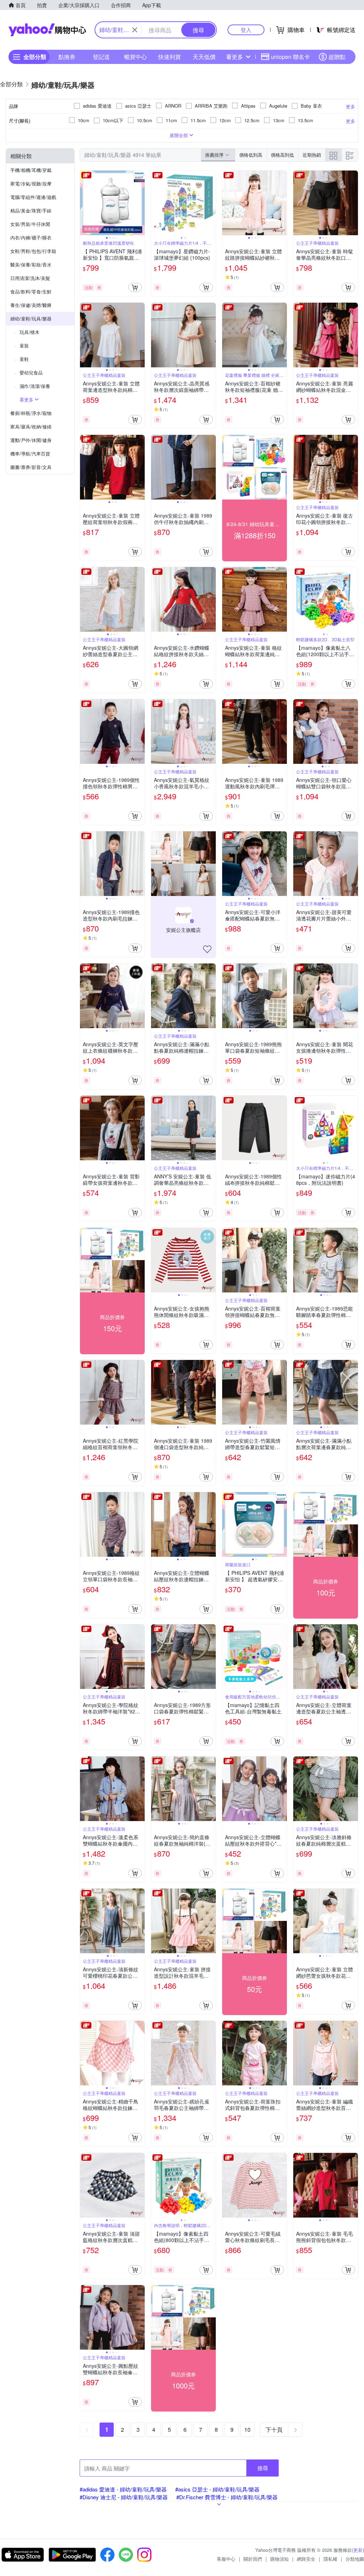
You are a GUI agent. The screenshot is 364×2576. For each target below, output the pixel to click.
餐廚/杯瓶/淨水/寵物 (31, 413)
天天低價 (204, 57)
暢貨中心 (135, 57)
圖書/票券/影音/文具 (31, 467)
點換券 (67, 57)
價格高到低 (282, 155)
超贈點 (337, 57)
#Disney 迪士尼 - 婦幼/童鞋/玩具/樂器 (124, 2497)
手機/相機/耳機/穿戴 (31, 170)
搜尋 (263, 2468)
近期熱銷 (312, 155)
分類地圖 (355, 2559)
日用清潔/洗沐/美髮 (30, 278)
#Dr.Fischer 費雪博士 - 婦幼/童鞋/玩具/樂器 (227, 2497)
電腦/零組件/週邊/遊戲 (33, 197)
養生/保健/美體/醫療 (31, 305)
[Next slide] (140, 203)
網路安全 (306, 2559)
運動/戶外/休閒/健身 (31, 440)
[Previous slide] (85, 203)
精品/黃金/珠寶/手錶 (31, 210)
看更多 (235, 57)
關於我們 (253, 2559)
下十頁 (274, 2429)
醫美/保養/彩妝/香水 (31, 264)
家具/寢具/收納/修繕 (31, 426)
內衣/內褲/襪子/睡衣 (31, 237)
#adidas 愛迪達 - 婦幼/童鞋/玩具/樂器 (123, 2489)
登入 (246, 30)
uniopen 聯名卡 (290, 57)
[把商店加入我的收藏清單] (207, 949)
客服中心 (226, 2559)
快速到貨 (170, 57)
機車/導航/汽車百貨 (30, 453)
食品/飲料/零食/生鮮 (31, 291)
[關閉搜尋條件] (135, 30)
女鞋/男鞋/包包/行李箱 (33, 251)
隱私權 (330, 2559)
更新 (358, 2550)
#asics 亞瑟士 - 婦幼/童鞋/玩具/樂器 (217, 2489)
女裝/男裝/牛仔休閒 (30, 224)
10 (247, 2429)
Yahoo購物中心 (47, 30)
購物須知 (279, 2559)
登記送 (101, 57)
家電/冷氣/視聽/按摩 (31, 183)
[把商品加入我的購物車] (135, 287)
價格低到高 (251, 155)
